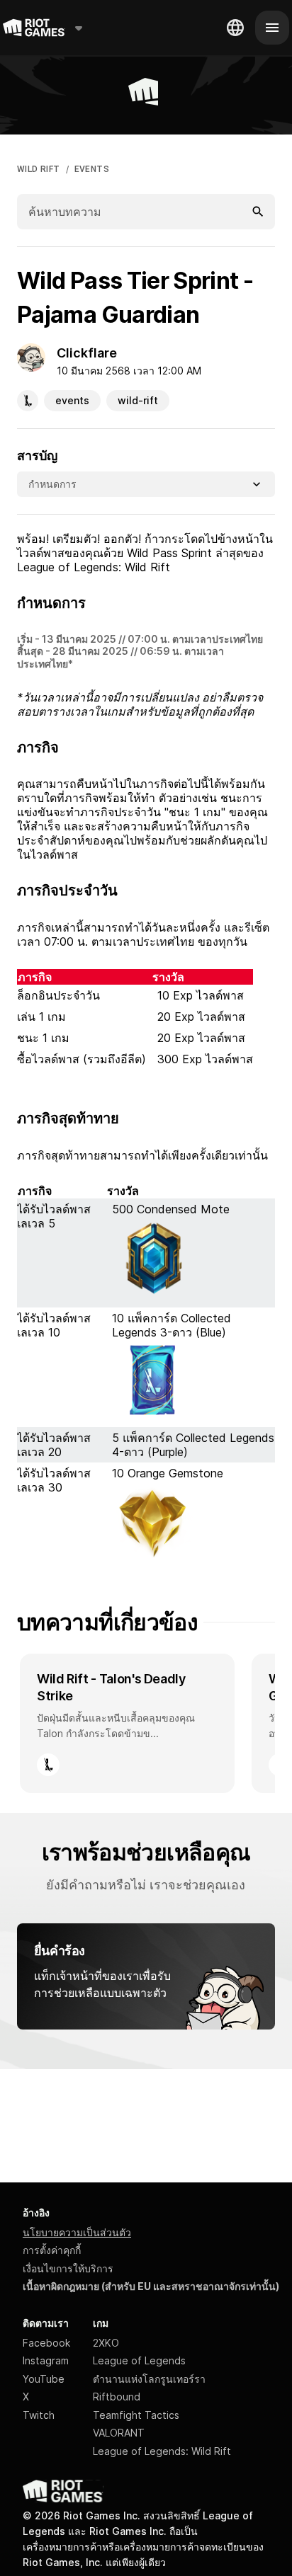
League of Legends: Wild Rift (162, 2451)
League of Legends (139, 2360)
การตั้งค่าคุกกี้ (52, 2250)
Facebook (46, 2343)
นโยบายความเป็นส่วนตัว (77, 2232)
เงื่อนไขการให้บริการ (68, 2268)
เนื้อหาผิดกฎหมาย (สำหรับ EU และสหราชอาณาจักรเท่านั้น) (151, 2286)
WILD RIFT (39, 169)
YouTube (44, 2379)
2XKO (106, 2343)
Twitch (39, 2415)
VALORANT (119, 2433)
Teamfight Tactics (136, 2415)
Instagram (46, 2360)
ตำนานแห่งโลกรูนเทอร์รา (149, 2379)
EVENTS (92, 169)
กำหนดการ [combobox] (52, 484)
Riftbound (117, 2397)
